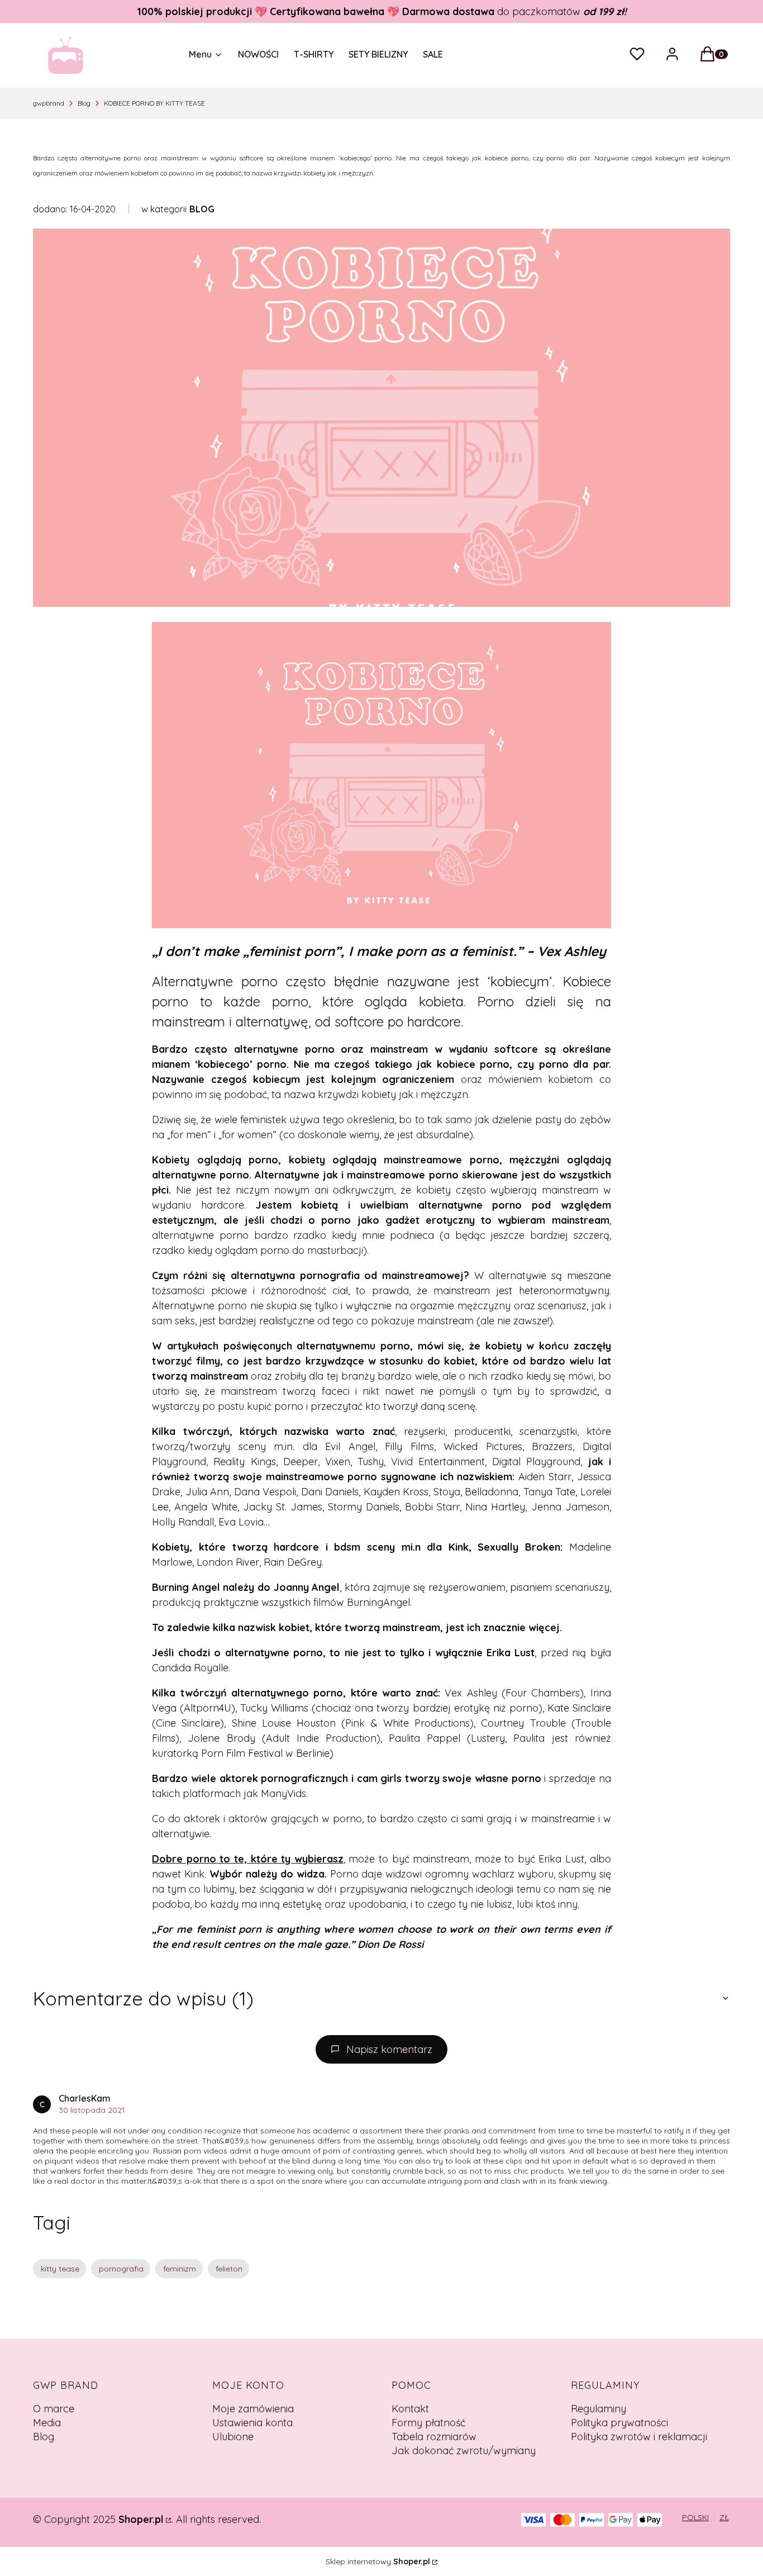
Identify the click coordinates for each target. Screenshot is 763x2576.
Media (47, 2423)
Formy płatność (428, 2423)
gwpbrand (49, 103)
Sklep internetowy (378, 2561)
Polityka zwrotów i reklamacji (639, 2437)
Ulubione (233, 2437)
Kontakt (410, 2409)
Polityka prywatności (619, 2423)
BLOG (202, 209)
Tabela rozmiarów (434, 2437)
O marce (54, 2409)
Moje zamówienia (253, 2409)
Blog (84, 103)
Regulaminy (599, 2409)
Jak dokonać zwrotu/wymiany (464, 2451)
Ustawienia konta (252, 2423)
